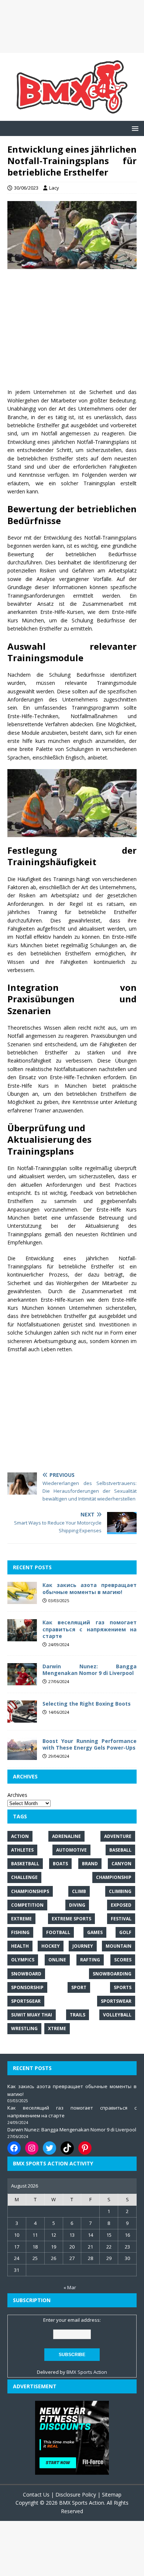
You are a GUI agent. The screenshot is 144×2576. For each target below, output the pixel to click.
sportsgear (26, 2001)
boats (60, 1864)
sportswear (116, 2001)
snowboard (26, 1974)
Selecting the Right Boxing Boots (87, 1704)
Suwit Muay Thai (32, 2015)
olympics (23, 1960)
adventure (118, 1836)
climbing (120, 1891)
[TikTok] (67, 2148)
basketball (25, 1864)
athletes (22, 1850)
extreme (21, 1919)
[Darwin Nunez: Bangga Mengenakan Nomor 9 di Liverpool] (22, 1681)
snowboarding (112, 1974)
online (57, 1960)
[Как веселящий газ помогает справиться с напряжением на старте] (22, 1637)
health (20, 1946)
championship (114, 1877)
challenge (24, 1877)
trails (78, 2015)
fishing (20, 1932)
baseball (120, 1850)
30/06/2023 (26, 188)
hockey (51, 1946)
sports (123, 1987)
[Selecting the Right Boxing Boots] (22, 1718)
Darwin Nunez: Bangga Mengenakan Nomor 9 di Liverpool (90, 1670)
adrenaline (66, 1836)
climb (79, 1891)
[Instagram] (32, 2148)
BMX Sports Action (87, 2372)
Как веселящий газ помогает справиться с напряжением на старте (90, 1629)
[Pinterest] (85, 2148)
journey (83, 1946)
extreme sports (71, 1919)
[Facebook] (14, 2148)
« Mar (70, 2287)
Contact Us (36, 2495)
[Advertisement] (72, 26)
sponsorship (27, 1987)
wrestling (24, 2028)
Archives (17, 1795)
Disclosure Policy (76, 2495)
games (95, 1932)
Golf (125, 1932)
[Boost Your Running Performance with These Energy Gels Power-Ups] (22, 1755)
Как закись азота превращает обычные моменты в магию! (90, 1588)
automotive (71, 1850)
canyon (121, 1864)
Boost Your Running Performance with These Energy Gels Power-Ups (90, 1744)
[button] (134, 128)
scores (123, 1960)
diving (77, 1905)
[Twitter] (49, 2148)
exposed (121, 1905)
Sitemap (112, 2495)
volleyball (117, 2015)
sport (79, 1987)
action (20, 1836)
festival (121, 1919)
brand (90, 1864)
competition (27, 1905)
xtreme (57, 2028)
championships (30, 1891)
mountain (119, 1946)
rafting (90, 1960)
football (58, 1932)
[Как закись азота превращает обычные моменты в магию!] (22, 1600)
